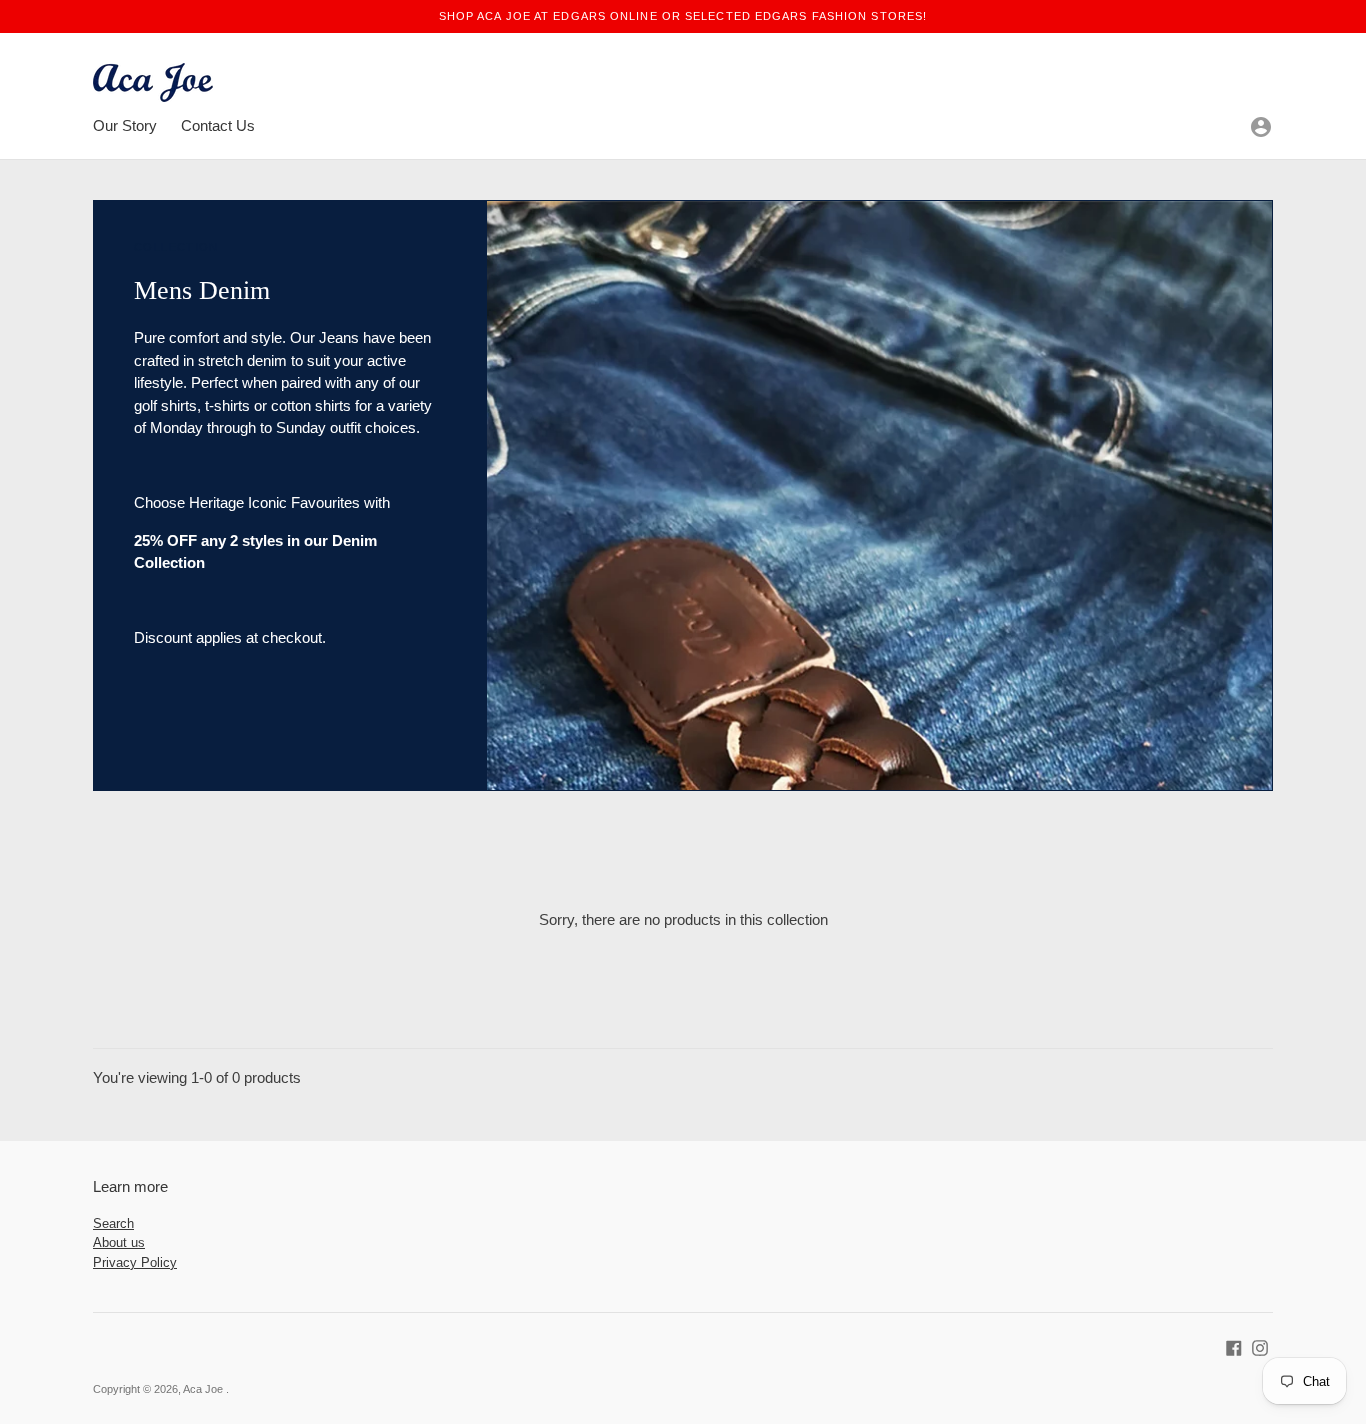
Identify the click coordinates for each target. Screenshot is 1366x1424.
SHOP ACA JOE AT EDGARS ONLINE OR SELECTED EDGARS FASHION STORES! (683, 16)
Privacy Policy (135, 1262)
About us (119, 1242)
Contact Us (218, 125)
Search (113, 1223)
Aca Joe (204, 1389)
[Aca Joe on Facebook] (1234, 1345)
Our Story (125, 125)
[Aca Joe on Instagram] (1260, 1345)
